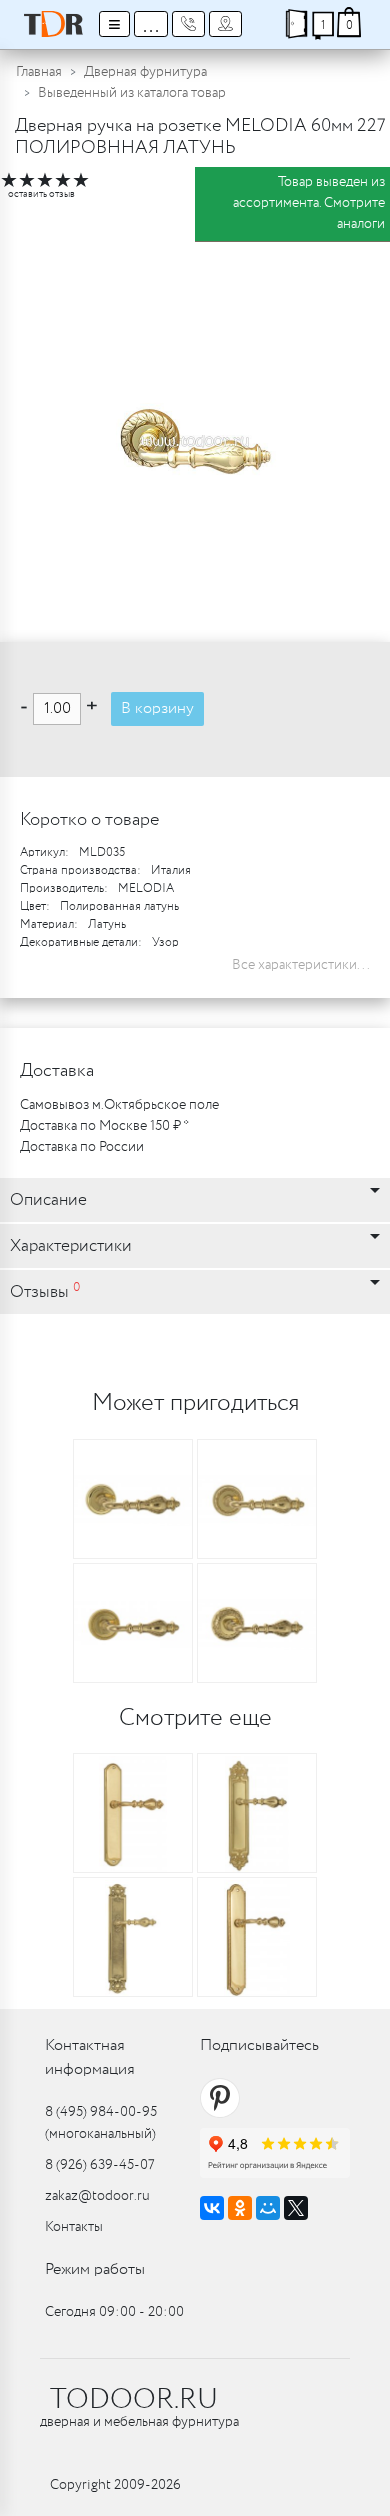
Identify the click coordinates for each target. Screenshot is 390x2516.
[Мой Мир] (268, 2208)
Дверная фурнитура (145, 72)
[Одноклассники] (240, 2208)
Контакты (74, 2227)
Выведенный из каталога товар (132, 93)
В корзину (157, 708)
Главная (39, 72)
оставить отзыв (41, 194)
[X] (296, 2208)
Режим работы (95, 2269)
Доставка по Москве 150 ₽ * (104, 1126)
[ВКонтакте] (212, 2208)
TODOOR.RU (134, 2400)
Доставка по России (82, 1147)
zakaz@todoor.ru (97, 2196)
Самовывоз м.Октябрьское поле (119, 1105)
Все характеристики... (301, 965)
